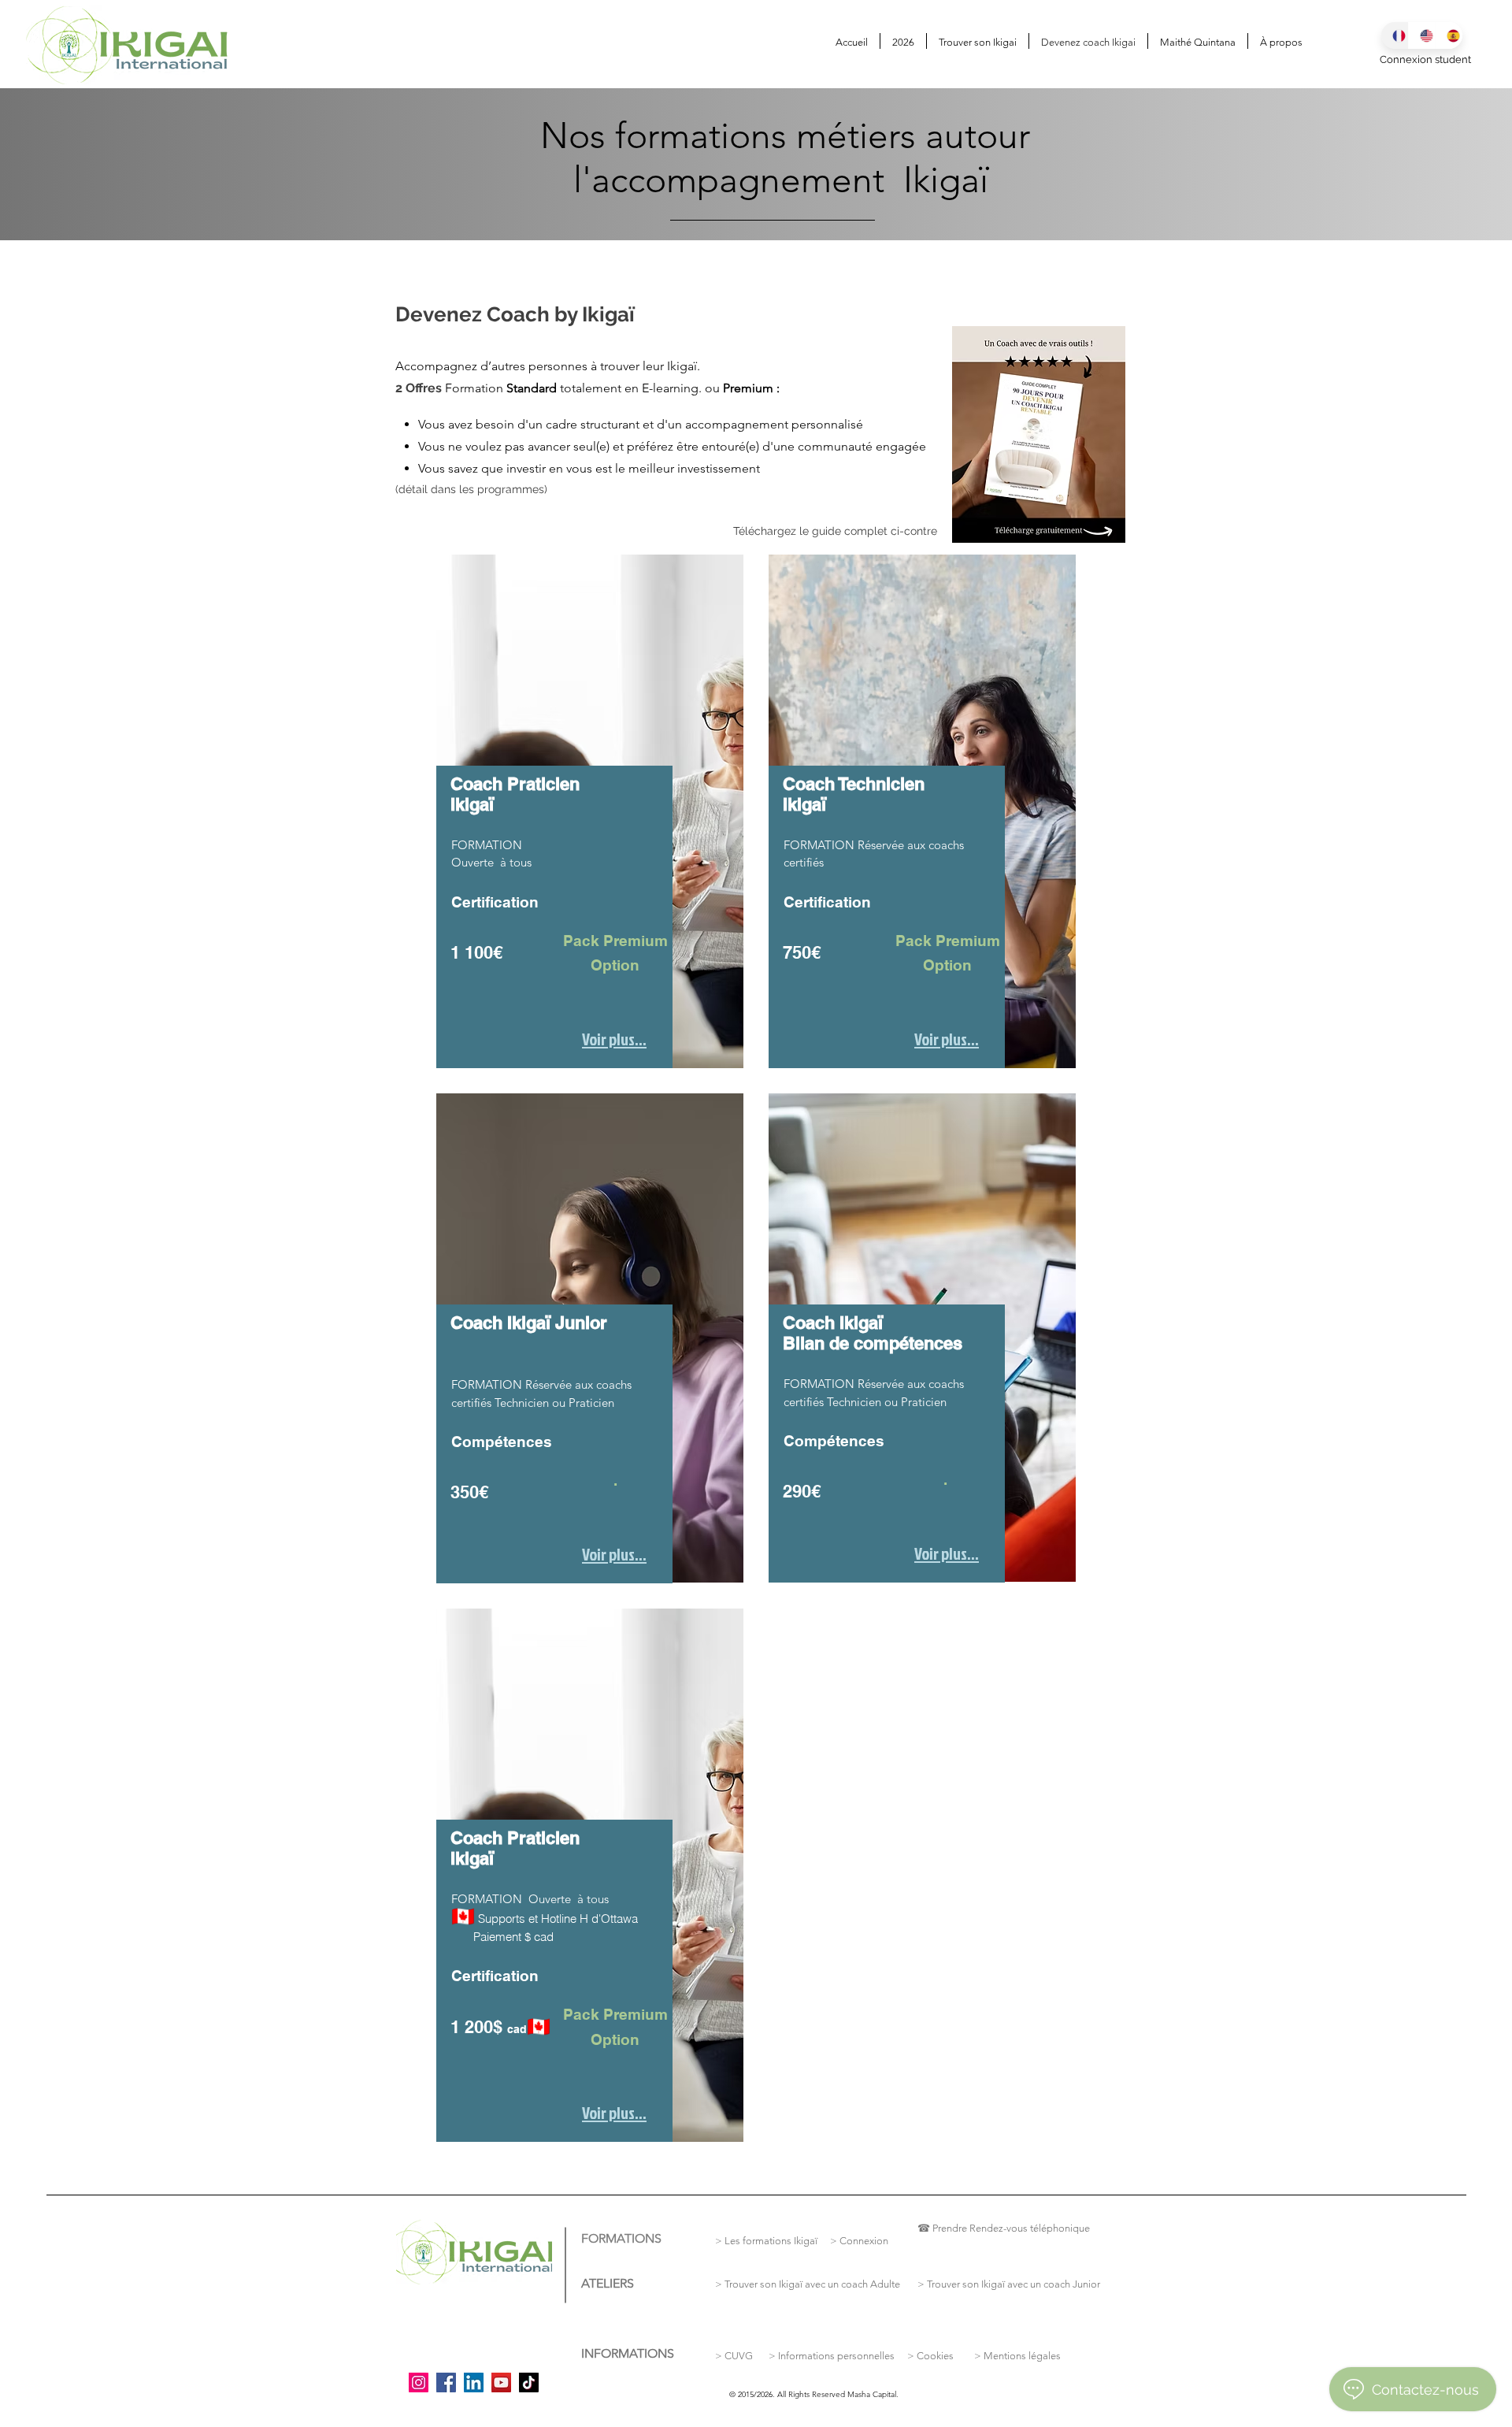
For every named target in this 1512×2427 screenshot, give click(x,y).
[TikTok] (529, 2382)
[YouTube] (501, 2382)
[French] (1395, 35)
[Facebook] (446, 2382)
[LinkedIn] (474, 2382)
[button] (978, 41)
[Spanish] (1449, 35)
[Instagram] (419, 2382)
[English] (1422, 35)
